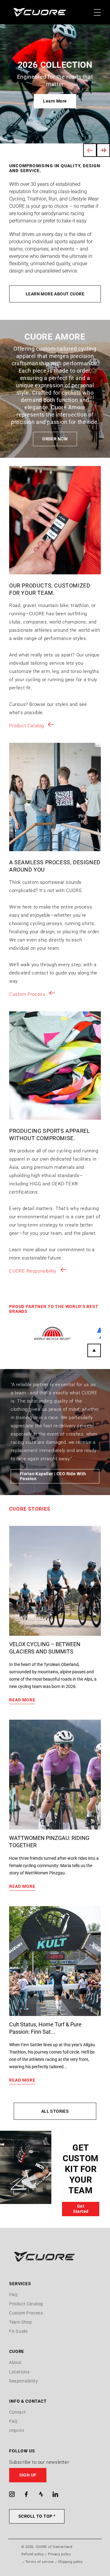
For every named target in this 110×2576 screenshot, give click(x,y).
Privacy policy (59, 2554)
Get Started (81, 2209)
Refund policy (33, 2554)
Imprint (17, 2430)
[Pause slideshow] (103, 150)
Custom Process (27, 994)
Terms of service (40, 2562)
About (15, 2362)
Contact (17, 2412)
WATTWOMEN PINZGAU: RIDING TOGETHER (49, 1842)
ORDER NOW (55, 439)
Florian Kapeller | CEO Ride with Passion (53, 1476)
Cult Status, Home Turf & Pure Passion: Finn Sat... (45, 2028)
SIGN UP (28, 2475)
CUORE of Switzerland (54, 2547)
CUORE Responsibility (33, 1271)
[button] (55, 2475)
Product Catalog (27, 726)
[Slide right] (94, 1350)
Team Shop (20, 2322)
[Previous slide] (90, 150)
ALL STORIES (55, 2111)
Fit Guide (18, 2331)
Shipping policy (71, 2562)
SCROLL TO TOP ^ (37, 2516)
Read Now (55, 101)
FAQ (13, 2295)
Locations (19, 2372)
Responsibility (24, 2381)
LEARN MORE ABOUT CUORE (55, 294)
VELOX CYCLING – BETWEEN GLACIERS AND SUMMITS (45, 1648)
